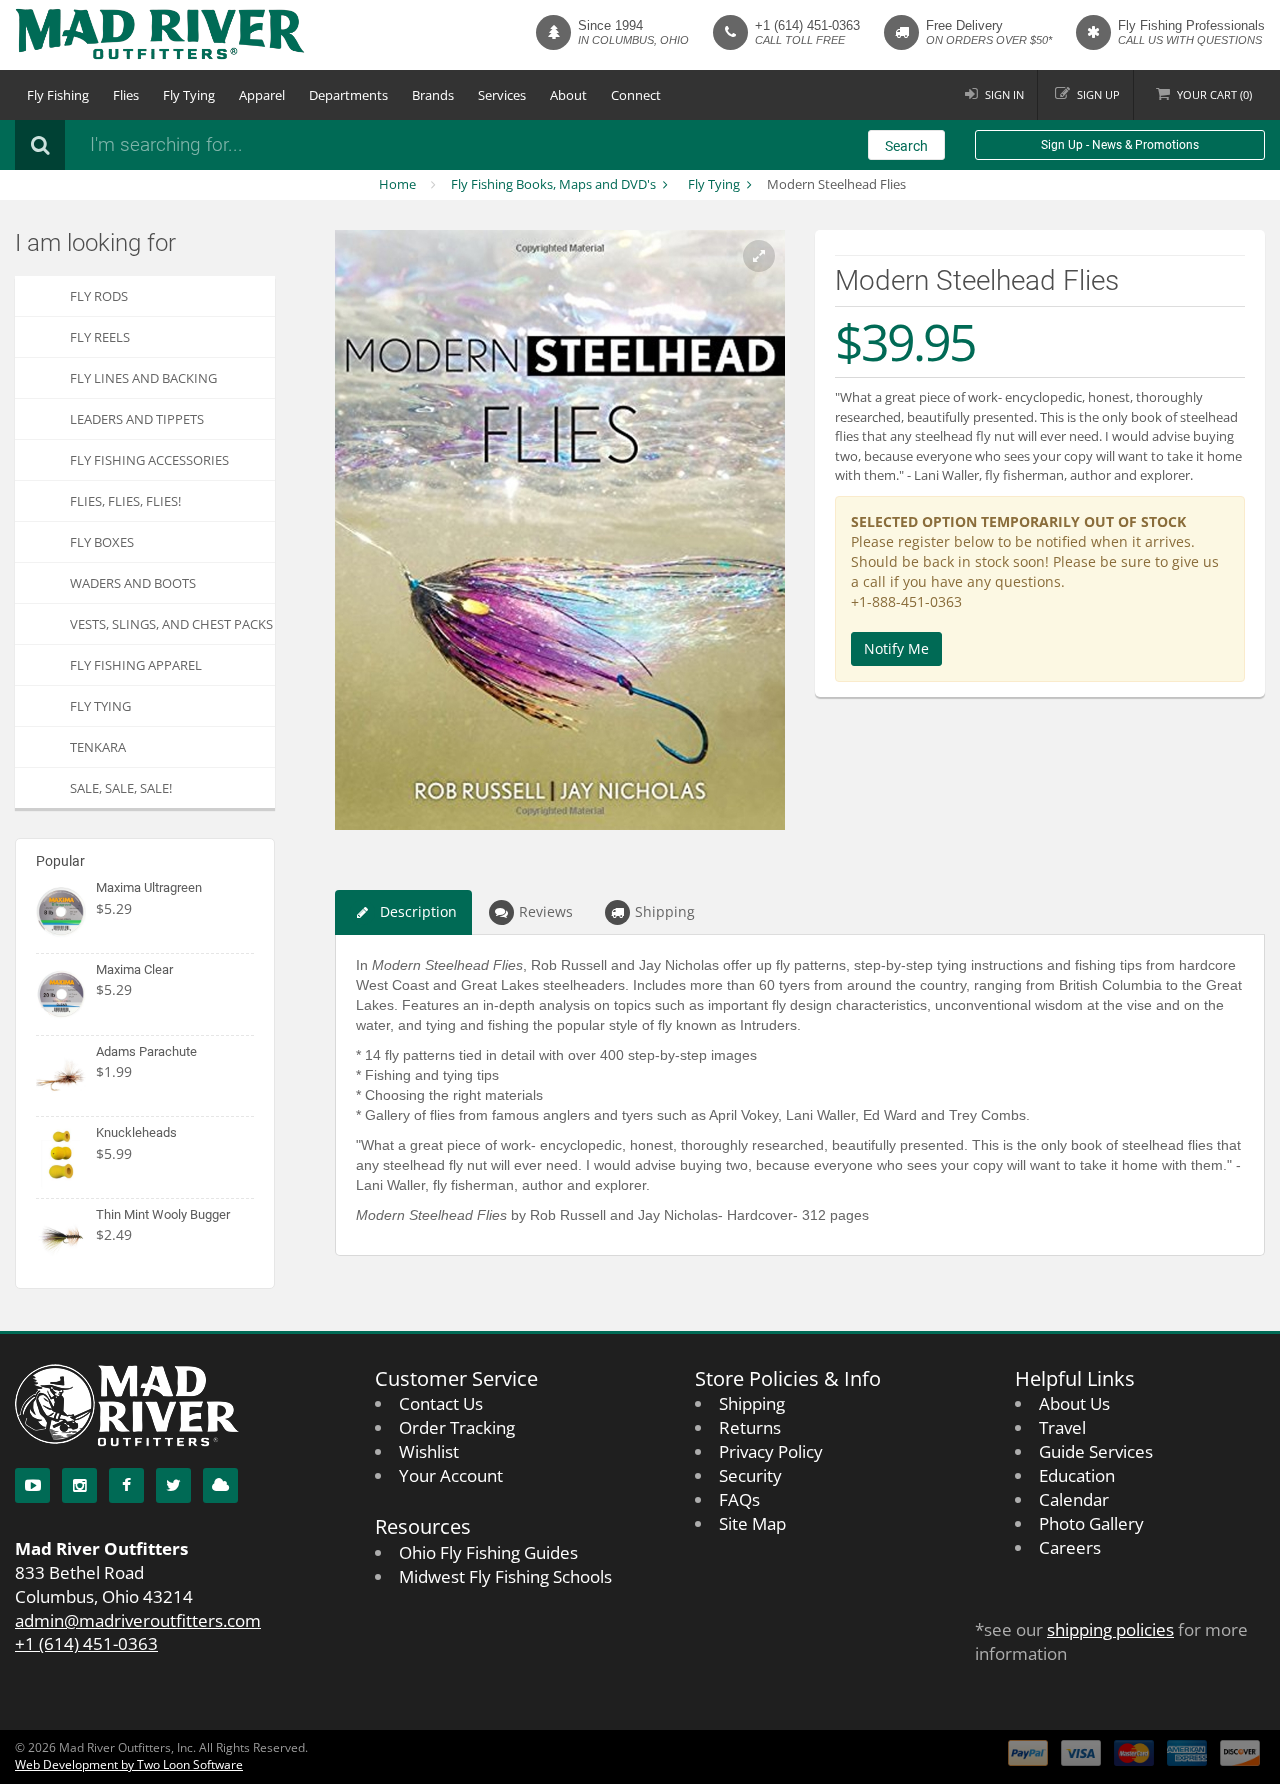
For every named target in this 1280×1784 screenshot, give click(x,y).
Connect (636, 95)
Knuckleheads (136, 1132)
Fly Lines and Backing (143, 378)
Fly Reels (100, 337)
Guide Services (1096, 1451)
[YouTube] (32, 1485)
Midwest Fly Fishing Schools (505, 1576)
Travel (1062, 1427)
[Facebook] (126, 1485)
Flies (126, 95)
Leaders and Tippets (137, 419)
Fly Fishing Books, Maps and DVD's (553, 184)
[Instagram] (79, 1485)
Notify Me (896, 648)
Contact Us (441, 1403)
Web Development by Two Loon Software (129, 1764)
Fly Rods (99, 296)
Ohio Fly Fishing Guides (488, 1552)
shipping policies (1110, 1629)
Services (502, 95)
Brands (433, 95)
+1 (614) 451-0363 (807, 25)
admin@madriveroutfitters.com (138, 1620)
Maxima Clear (134, 969)
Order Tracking (457, 1427)
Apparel (262, 95)
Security (750, 1475)
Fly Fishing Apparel (136, 665)
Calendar (1074, 1499)
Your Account (451, 1475)
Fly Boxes (102, 542)
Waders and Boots (133, 583)
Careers (1070, 1547)
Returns (750, 1427)
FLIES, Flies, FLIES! (125, 501)
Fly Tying (189, 95)
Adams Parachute (146, 1051)
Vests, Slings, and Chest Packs (171, 624)
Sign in (1004, 94)
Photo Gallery (1091, 1523)
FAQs (739, 1499)
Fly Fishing (58, 95)
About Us (1074, 1403)
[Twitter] (173, 1485)
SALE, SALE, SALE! (121, 788)
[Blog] (220, 1485)
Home (397, 184)
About (568, 95)
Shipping (665, 911)
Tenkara (98, 747)
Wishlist (429, 1451)
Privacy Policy (771, 1451)
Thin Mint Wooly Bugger (163, 1214)
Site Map (752, 1523)
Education (1077, 1475)
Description (418, 911)
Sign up (1098, 94)
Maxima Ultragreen (149, 887)
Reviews (546, 911)
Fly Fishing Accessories (149, 460)
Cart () (1214, 94)
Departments (348, 95)
